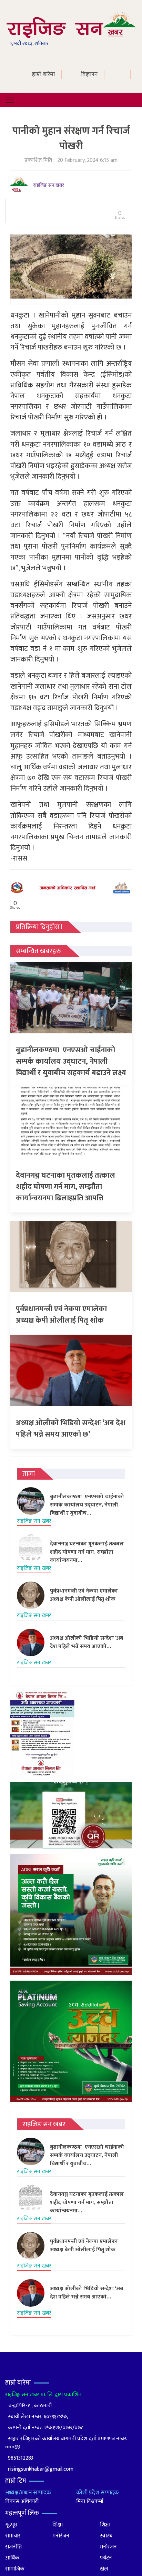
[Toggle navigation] (10, 100)
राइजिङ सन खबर (49, 185)
